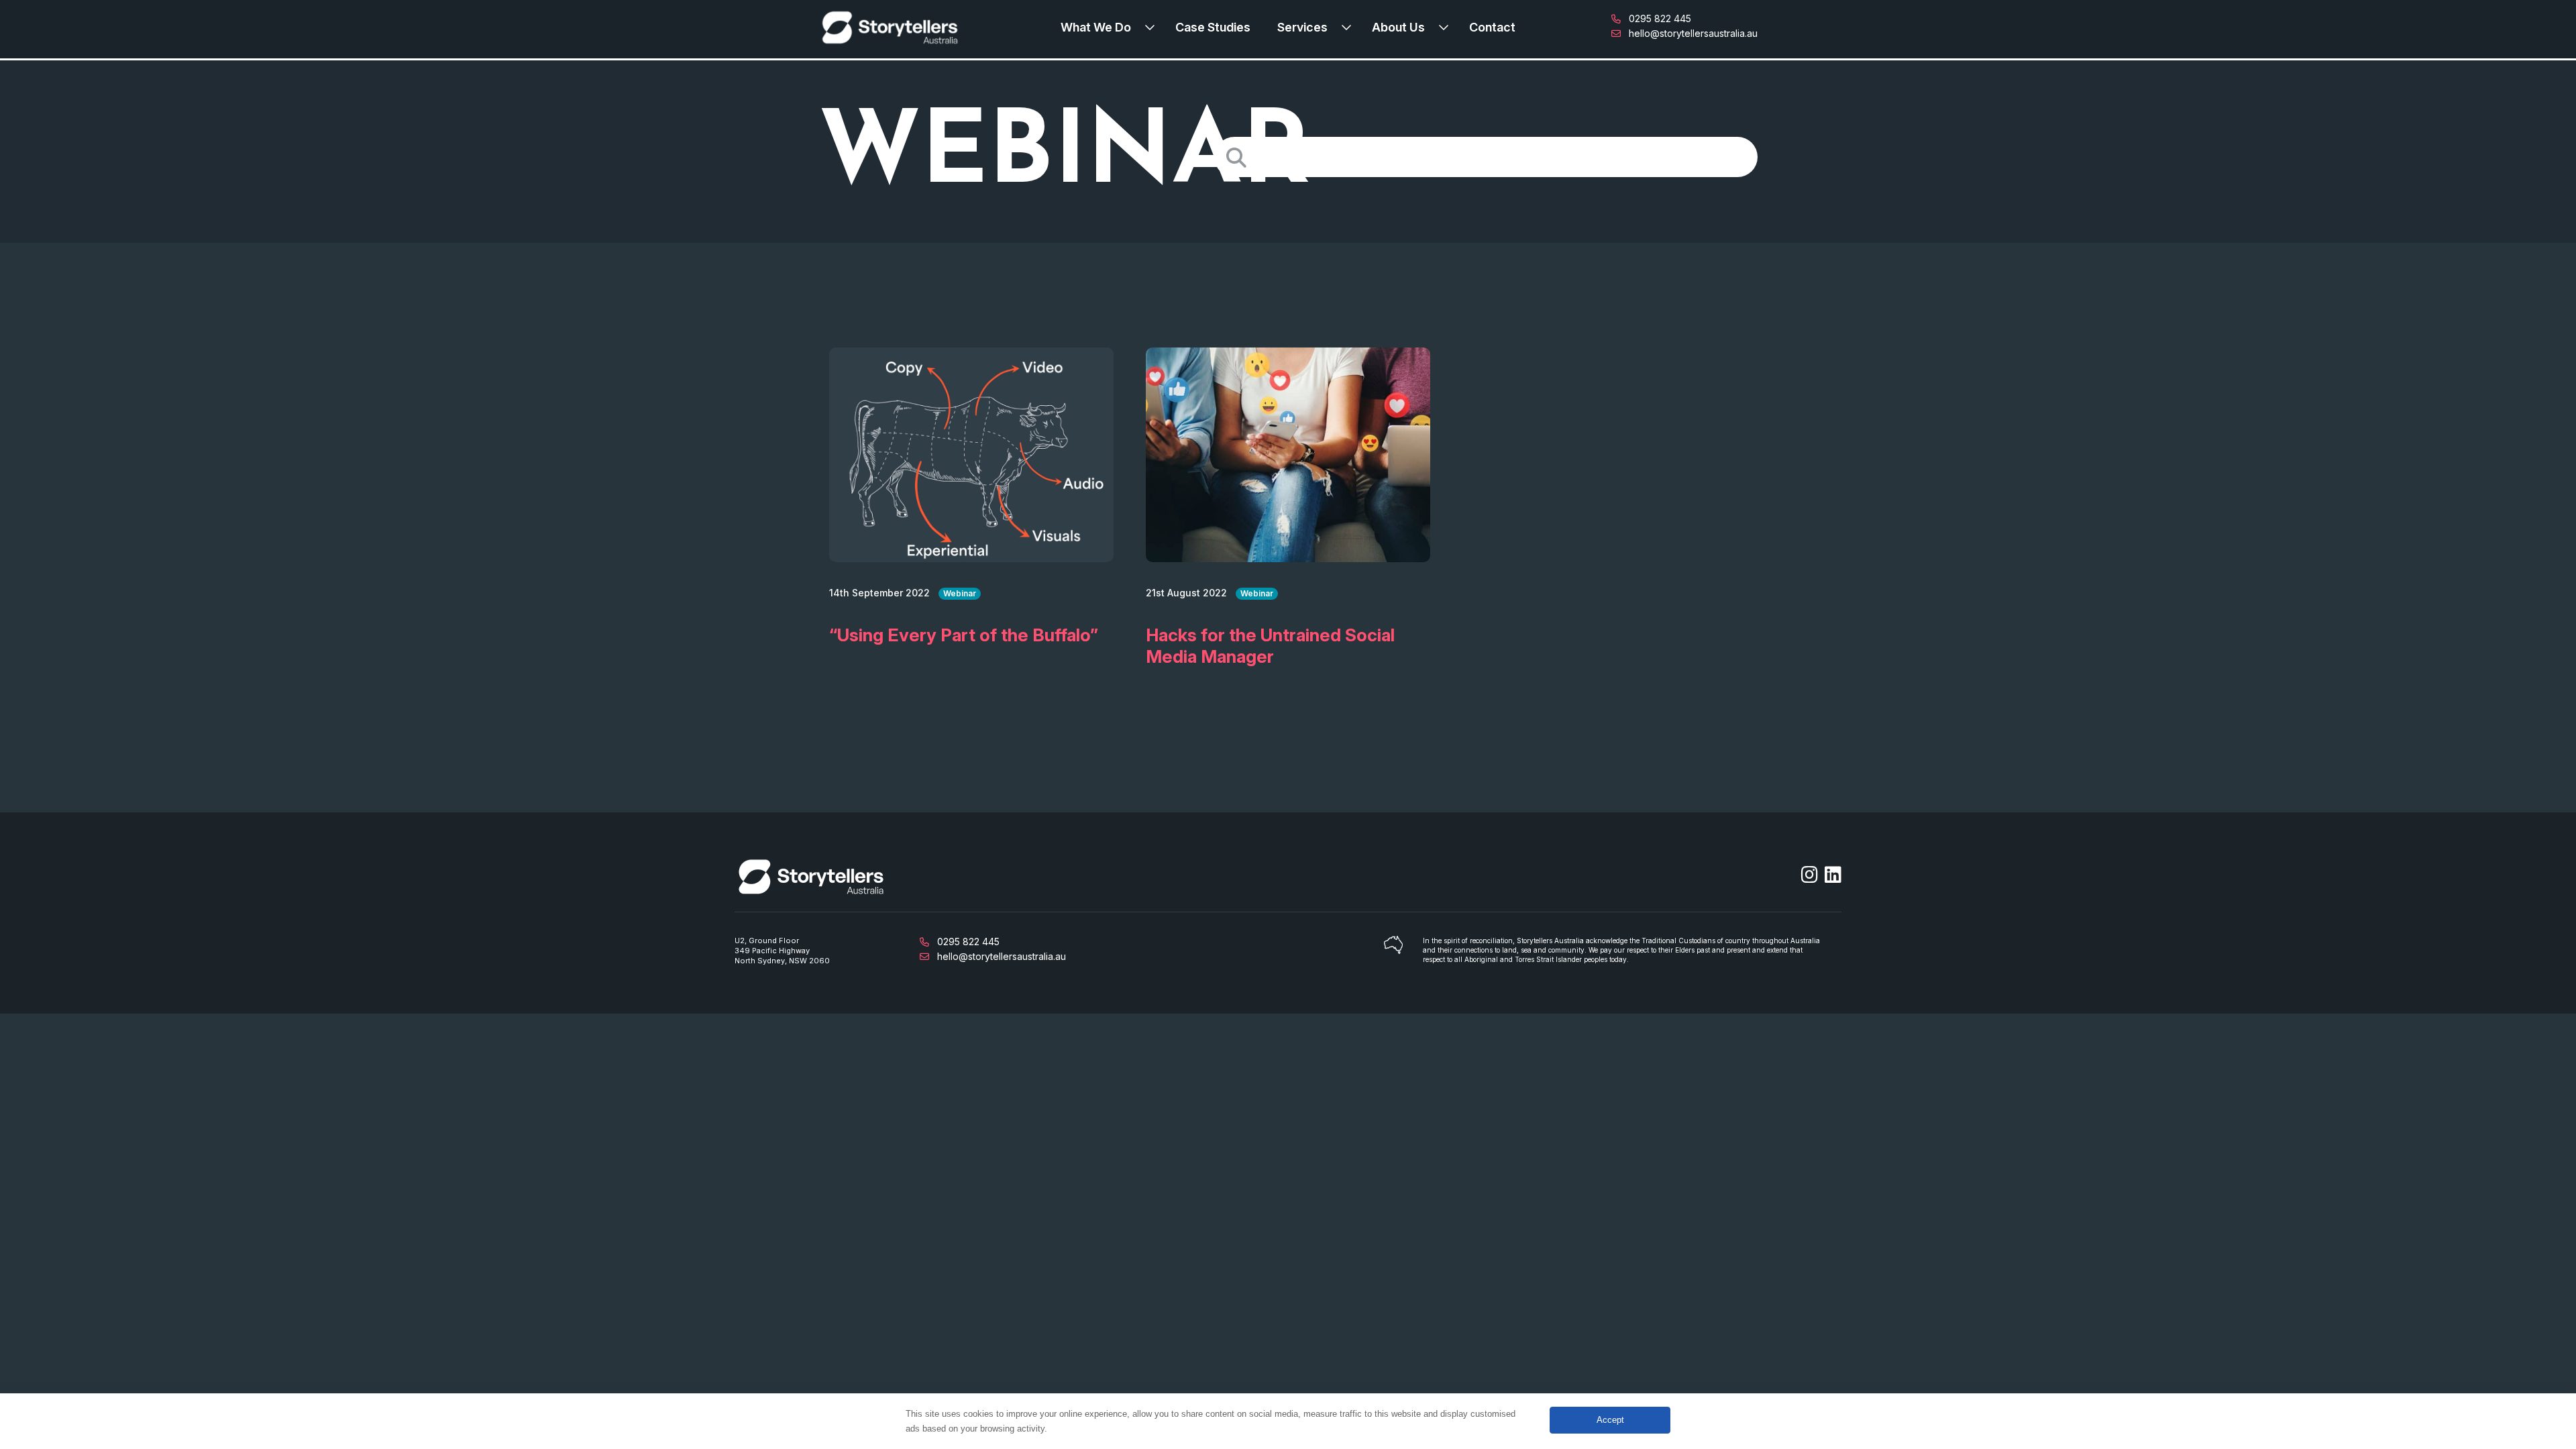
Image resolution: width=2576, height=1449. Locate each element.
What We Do (1096, 27)
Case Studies (1213, 27)
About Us (1398, 27)
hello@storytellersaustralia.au (1692, 33)
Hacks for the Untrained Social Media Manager (1270, 646)
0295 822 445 (1659, 18)
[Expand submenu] (1153, 28)
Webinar (960, 593)
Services (1302, 27)
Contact (1492, 27)
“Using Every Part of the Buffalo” (964, 635)
